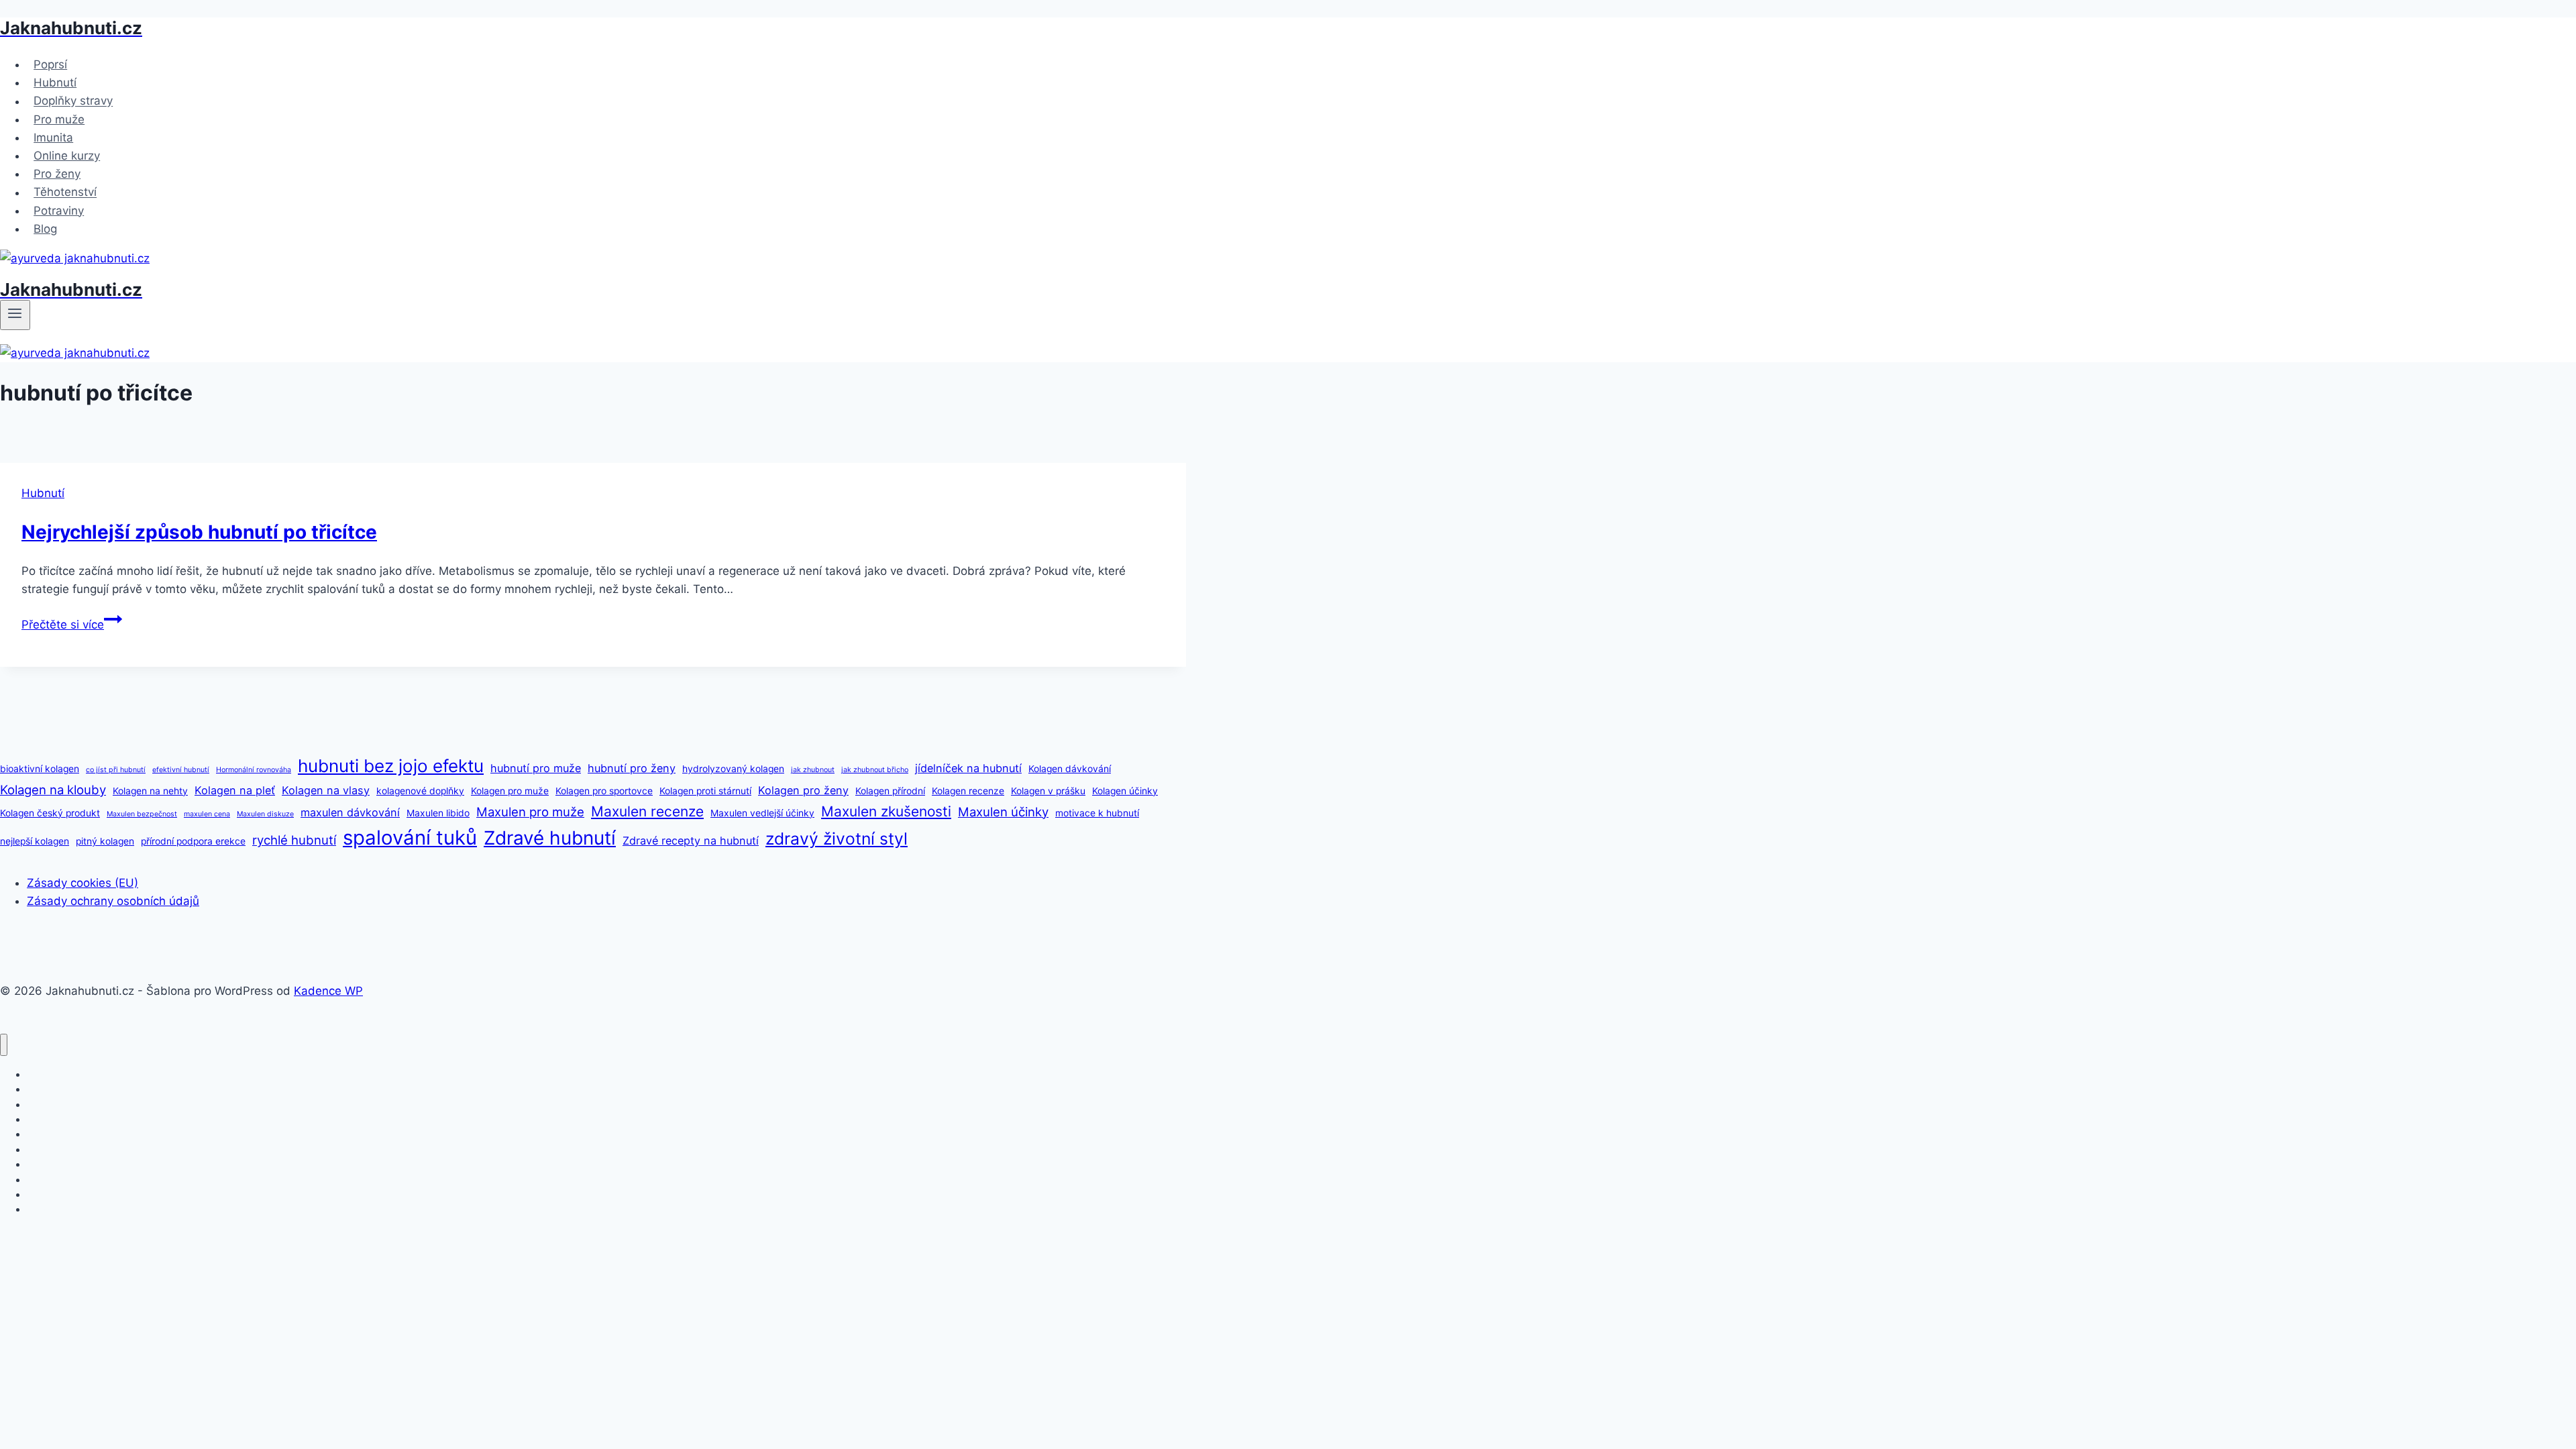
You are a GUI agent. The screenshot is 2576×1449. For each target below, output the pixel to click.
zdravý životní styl (837, 839)
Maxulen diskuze (265, 814)
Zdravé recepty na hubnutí (691, 841)
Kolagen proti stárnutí (705, 791)
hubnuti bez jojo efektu (391, 766)
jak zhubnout (813, 770)
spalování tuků (410, 838)
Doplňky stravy (73, 101)
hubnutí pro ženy (632, 768)
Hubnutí (55, 83)
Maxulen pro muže (530, 812)
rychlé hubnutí (294, 840)
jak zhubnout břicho (875, 770)
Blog (45, 229)
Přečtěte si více (72, 625)
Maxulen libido (438, 813)
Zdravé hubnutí (550, 838)
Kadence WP (328, 991)
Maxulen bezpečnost (142, 814)
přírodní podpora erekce (193, 841)
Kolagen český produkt (50, 813)
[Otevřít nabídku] (15, 315)
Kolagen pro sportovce (604, 791)
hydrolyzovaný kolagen (733, 769)
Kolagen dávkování (1070, 769)
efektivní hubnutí (181, 770)
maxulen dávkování (350, 812)
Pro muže (59, 119)
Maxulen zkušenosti (886, 811)
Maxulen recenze (647, 811)
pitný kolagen (105, 841)
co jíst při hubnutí (116, 770)
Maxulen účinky (1003, 812)
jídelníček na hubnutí (968, 768)
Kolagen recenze (968, 791)
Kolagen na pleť (235, 790)
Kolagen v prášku (1048, 791)
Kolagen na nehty (150, 791)
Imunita (53, 138)
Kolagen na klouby (53, 790)
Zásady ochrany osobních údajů (113, 901)
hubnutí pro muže (536, 768)
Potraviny (59, 211)
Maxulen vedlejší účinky (762, 813)
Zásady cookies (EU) (83, 883)
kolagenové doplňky (420, 791)
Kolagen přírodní (890, 791)
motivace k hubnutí (1097, 813)
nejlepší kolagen (35, 841)
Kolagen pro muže (510, 791)
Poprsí (50, 64)
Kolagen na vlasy (326, 790)
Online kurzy (67, 156)
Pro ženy (57, 174)
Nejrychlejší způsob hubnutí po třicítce (199, 532)
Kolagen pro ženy (803, 790)
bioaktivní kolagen (40, 769)
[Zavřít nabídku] (4, 1045)
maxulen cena (207, 814)
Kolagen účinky (1125, 791)
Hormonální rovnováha (254, 770)
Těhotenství (65, 193)
